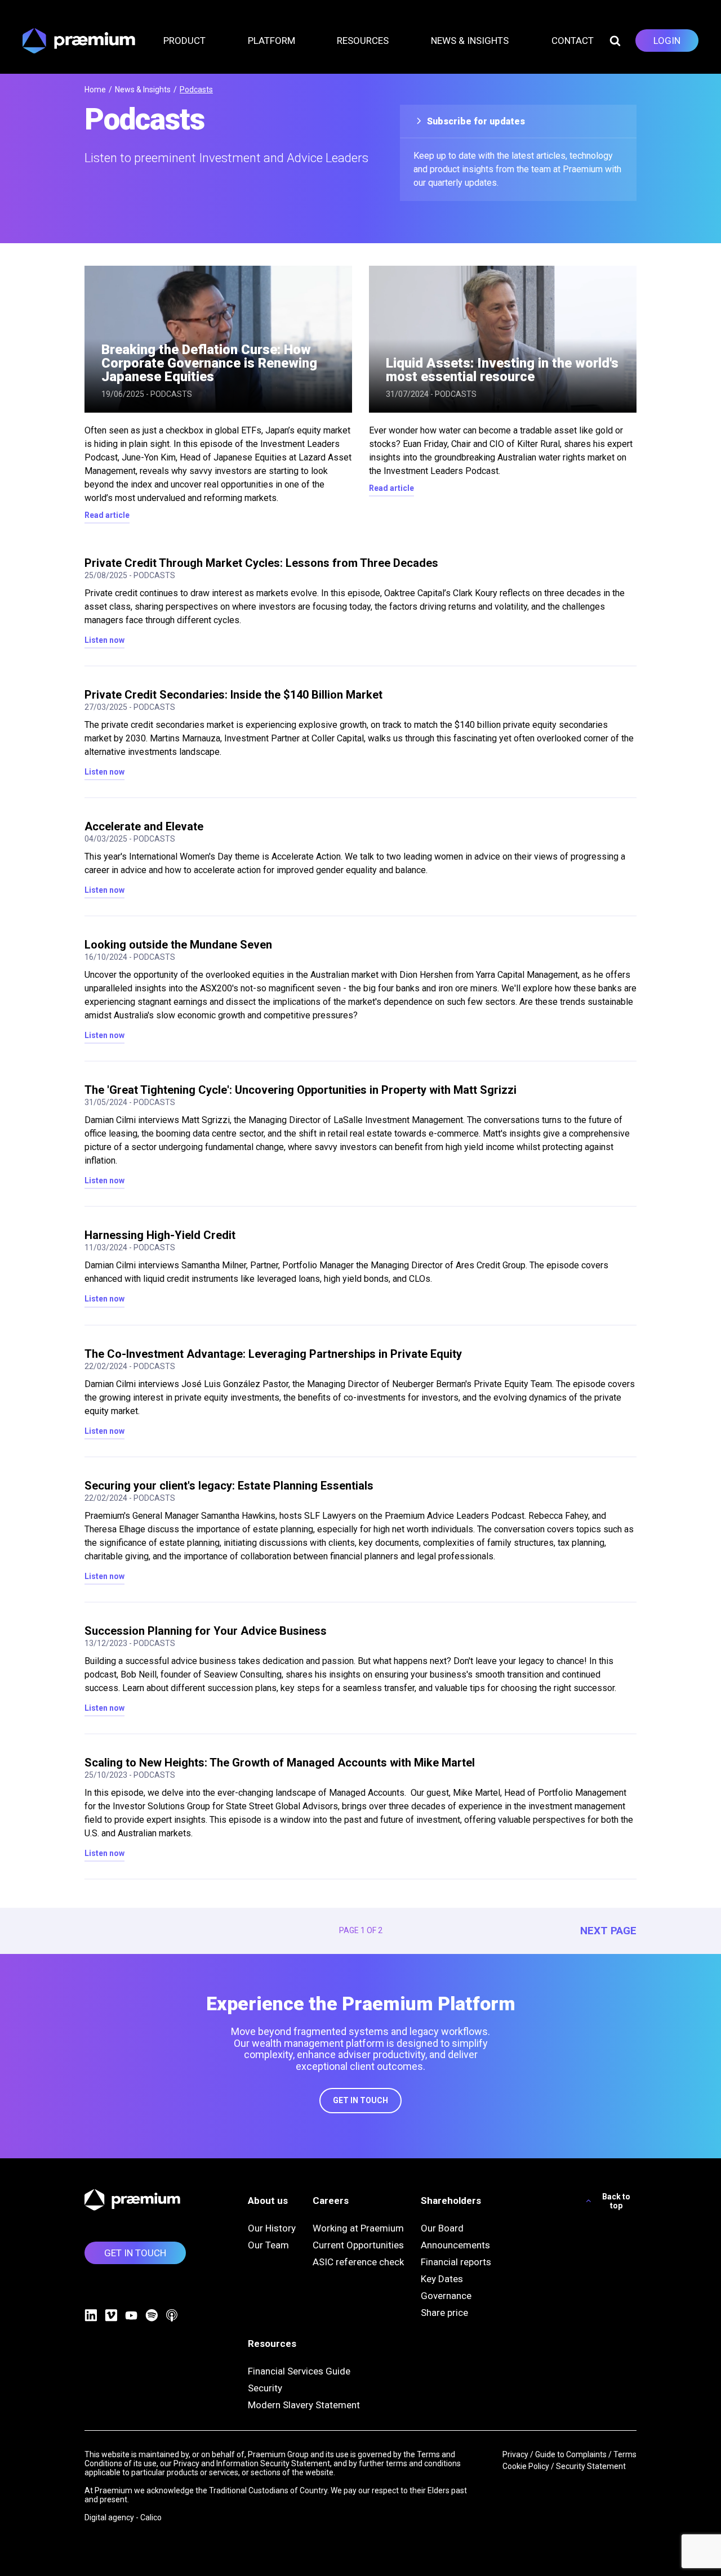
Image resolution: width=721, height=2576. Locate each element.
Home (95, 90)
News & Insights (143, 90)
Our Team (268, 2245)
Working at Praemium (358, 2228)
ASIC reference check (358, 2262)
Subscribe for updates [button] (475, 121)
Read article (107, 515)
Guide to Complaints (571, 2454)
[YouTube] (131, 2315)
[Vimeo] (111, 2315)
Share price (444, 2313)
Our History (272, 2228)
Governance (446, 2296)
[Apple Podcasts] (172, 2315)
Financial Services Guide (299, 2371)
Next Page (608, 1931)
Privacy (515, 2454)
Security (265, 2388)
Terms (625, 2454)
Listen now (104, 640)
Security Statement (591, 2466)
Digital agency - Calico (123, 2517)
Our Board (442, 2228)
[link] (667, 41)
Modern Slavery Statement (304, 2405)
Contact (573, 41)
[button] (191, 41)
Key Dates (442, 2279)
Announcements (455, 2245)
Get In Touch (360, 2100)
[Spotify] (152, 2315)
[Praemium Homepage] (79, 41)
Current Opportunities (358, 2245)
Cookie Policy (526, 2466)
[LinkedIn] (91, 2315)
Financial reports (456, 2262)
